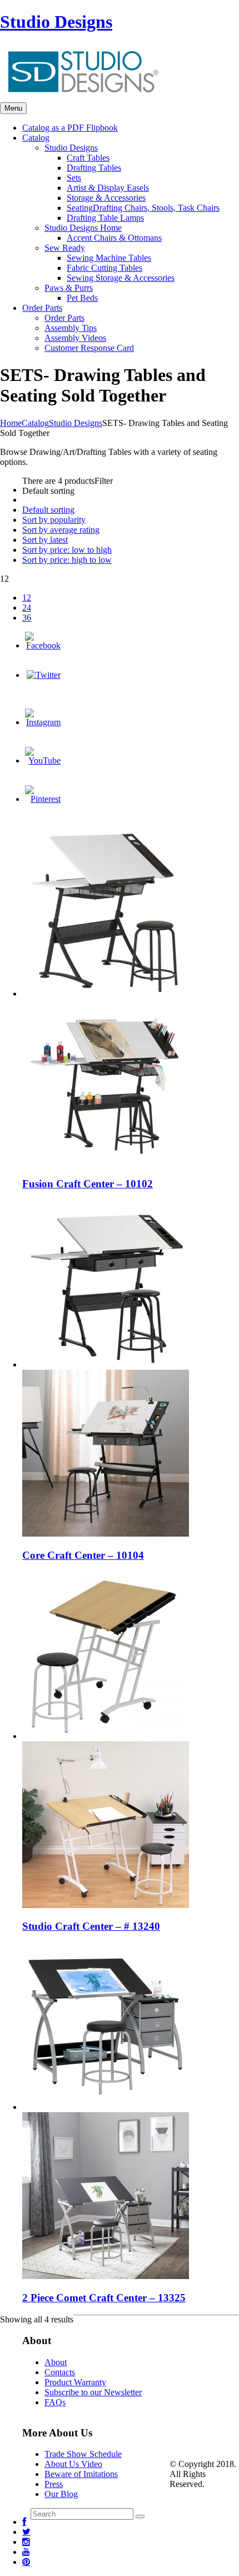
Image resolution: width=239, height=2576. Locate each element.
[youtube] (26, 2552)
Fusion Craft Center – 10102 (88, 1184)
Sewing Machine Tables (109, 258)
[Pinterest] (43, 799)
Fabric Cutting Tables (104, 268)
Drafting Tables (94, 168)
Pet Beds (82, 298)
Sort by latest (45, 540)
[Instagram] (43, 722)
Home (11, 423)
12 (27, 598)
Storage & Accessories (106, 198)
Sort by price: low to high (67, 550)
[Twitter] (44, 675)
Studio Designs (56, 22)
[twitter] (26, 2532)
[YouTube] (43, 761)
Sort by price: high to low (67, 560)
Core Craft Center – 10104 (83, 1555)
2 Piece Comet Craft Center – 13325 (104, 2298)
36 (27, 618)
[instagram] (26, 2542)
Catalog (35, 423)
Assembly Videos (75, 338)
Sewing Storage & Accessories (121, 278)
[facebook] (24, 2522)
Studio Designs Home (83, 228)
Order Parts (64, 318)
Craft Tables (88, 158)
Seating (143, 208)
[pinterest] (26, 2562)
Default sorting (48, 510)
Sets (74, 178)
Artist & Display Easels (108, 188)
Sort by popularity (54, 520)
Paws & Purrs (69, 288)
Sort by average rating (61, 530)
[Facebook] (43, 645)
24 (27, 608)
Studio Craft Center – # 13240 (91, 1926)
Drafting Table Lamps (105, 218)
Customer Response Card (89, 348)
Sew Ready (65, 248)
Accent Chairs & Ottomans (114, 238)
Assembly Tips (71, 328)
